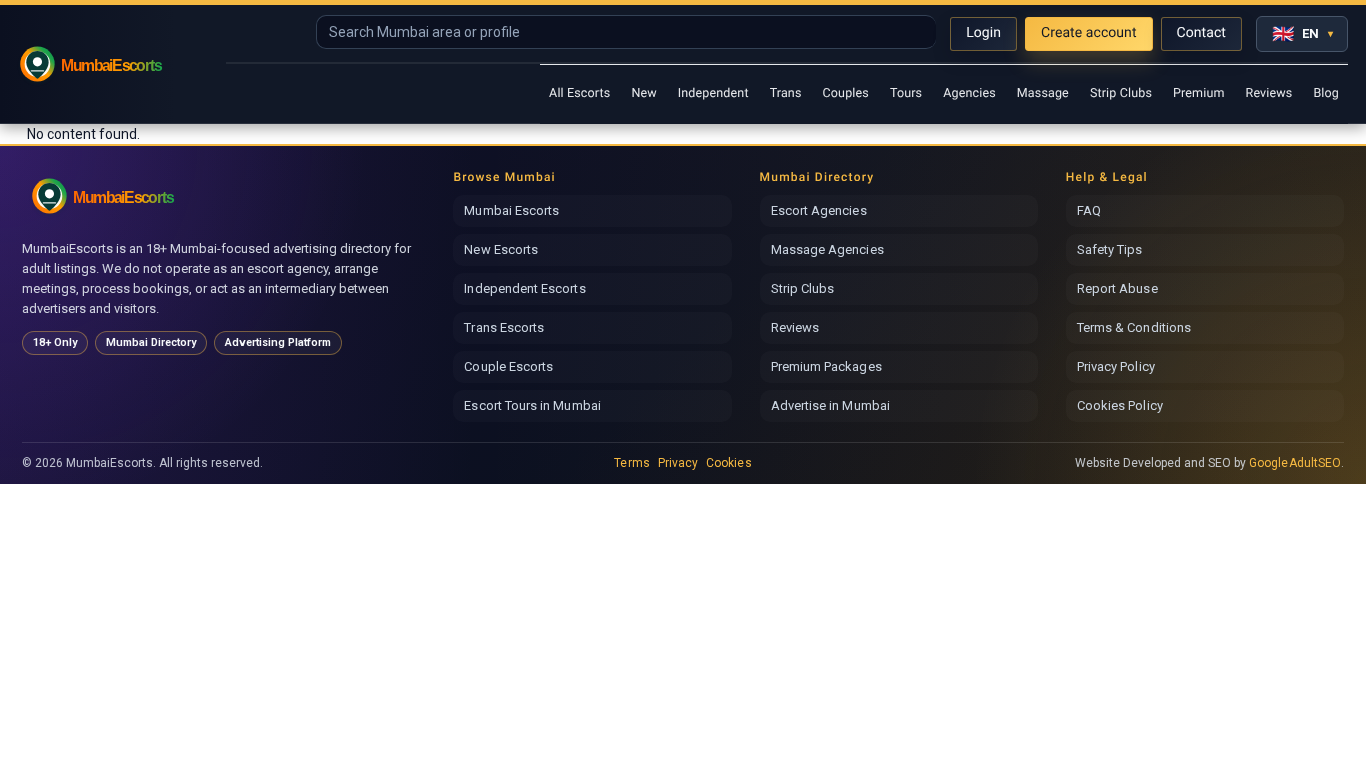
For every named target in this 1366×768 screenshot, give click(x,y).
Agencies (969, 93)
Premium (1199, 93)
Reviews (1269, 93)
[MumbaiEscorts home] (124, 195)
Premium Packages (826, 366)
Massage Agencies (827, 249)
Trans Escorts (504, 327)
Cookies (728, 463)
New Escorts (501, 249)
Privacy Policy (1116, 366)
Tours (906, 93)
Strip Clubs (1121, 93)
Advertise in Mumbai (830, 405)
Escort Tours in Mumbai (532, 405)
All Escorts (579, 93)
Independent (713, 93)
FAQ (1089, 210)
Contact (1201, 33)
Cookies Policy (1120, 405)
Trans (786, 93)
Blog (1326, 93)
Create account (1089, 33)
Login (983, 33)
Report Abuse (1117, 288)
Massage (1043, 93)
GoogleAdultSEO (1295, 463)
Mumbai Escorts (511, 210)
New (643, 93)
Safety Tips (1110, 249)
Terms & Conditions (1134, 327)
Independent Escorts (524, 288)
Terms (631, 463)
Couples (846, 93)
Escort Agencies (819, 210)
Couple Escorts (508, 366)
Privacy (678, 463)
